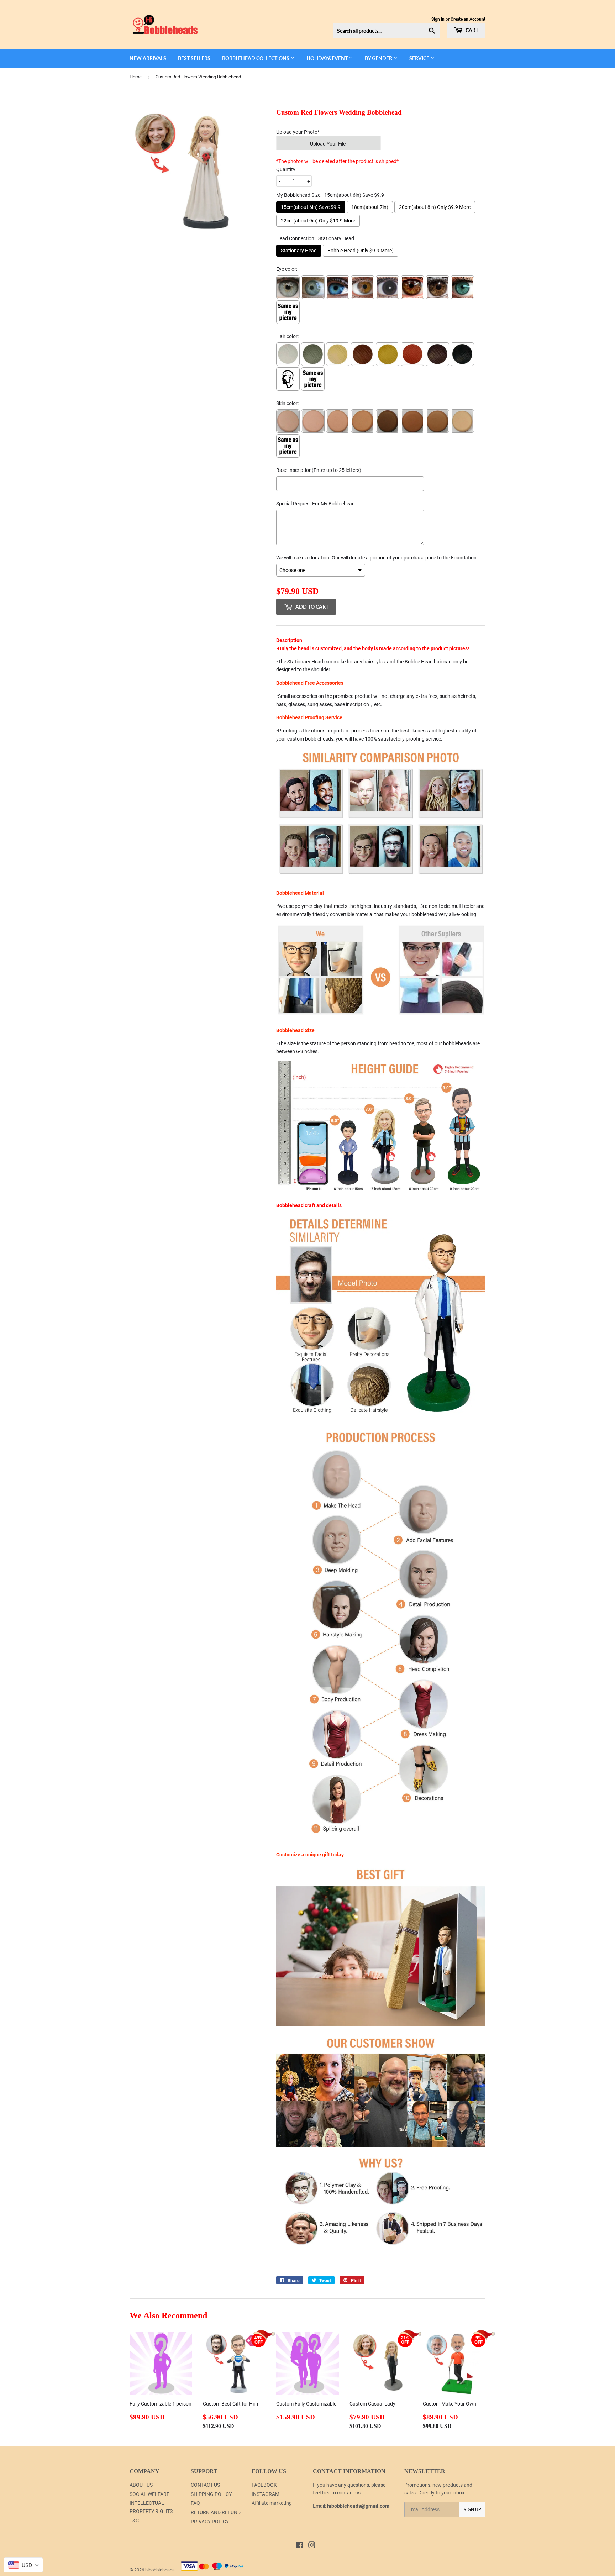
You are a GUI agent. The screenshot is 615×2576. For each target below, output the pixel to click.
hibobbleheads (160, 2570)
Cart (471, 30)
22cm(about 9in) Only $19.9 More (318, 221)
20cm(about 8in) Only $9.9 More (435, 207)
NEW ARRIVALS (148, 58)
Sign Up (472, 2510)
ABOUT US (141, 2485)
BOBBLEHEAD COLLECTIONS (256, 58)
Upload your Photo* (298, 132)
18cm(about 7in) (370, 207)
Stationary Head (299, 251)
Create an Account (468, 19)
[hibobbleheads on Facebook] (300, 2546)
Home (136, 77)
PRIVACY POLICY (210, 2522)
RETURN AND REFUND (216, 2512)
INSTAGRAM (266, 2494)
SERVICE (420, 58)
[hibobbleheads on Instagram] (312, 2546)
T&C (134, 2520)
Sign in (438, 19)
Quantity (286, 169)
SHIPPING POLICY (211, 2494)
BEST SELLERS (194, 58)
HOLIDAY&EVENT (328, 58)
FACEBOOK (264, 2485)
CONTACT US (205, 2485)
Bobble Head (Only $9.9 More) (361, 251)
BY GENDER (379, 58)
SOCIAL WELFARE (149, 2494)
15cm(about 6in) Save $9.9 (311, 207)
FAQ (195, 2503)
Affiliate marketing (272, 2503)
